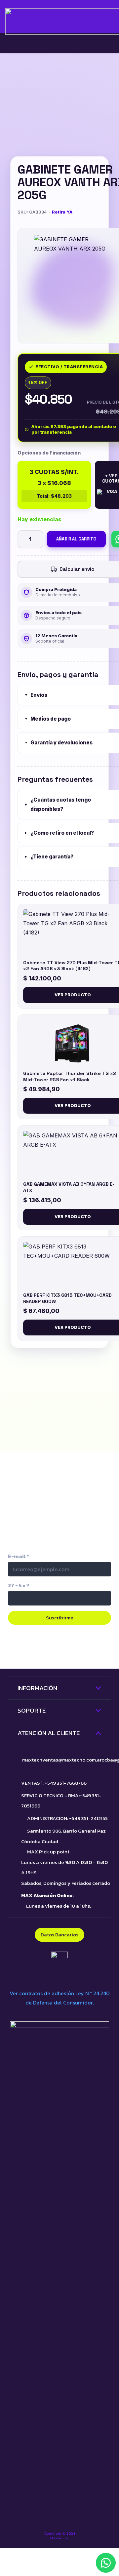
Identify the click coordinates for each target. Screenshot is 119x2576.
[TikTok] (32, 1646)
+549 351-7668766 (66, 1783)
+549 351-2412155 (88, 1818)
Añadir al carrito (76, 539)
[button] (106, 2563)
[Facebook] (87, 1646)
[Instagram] (59, 1647)
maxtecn (32, 1760)
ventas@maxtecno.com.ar (72, 1760)
